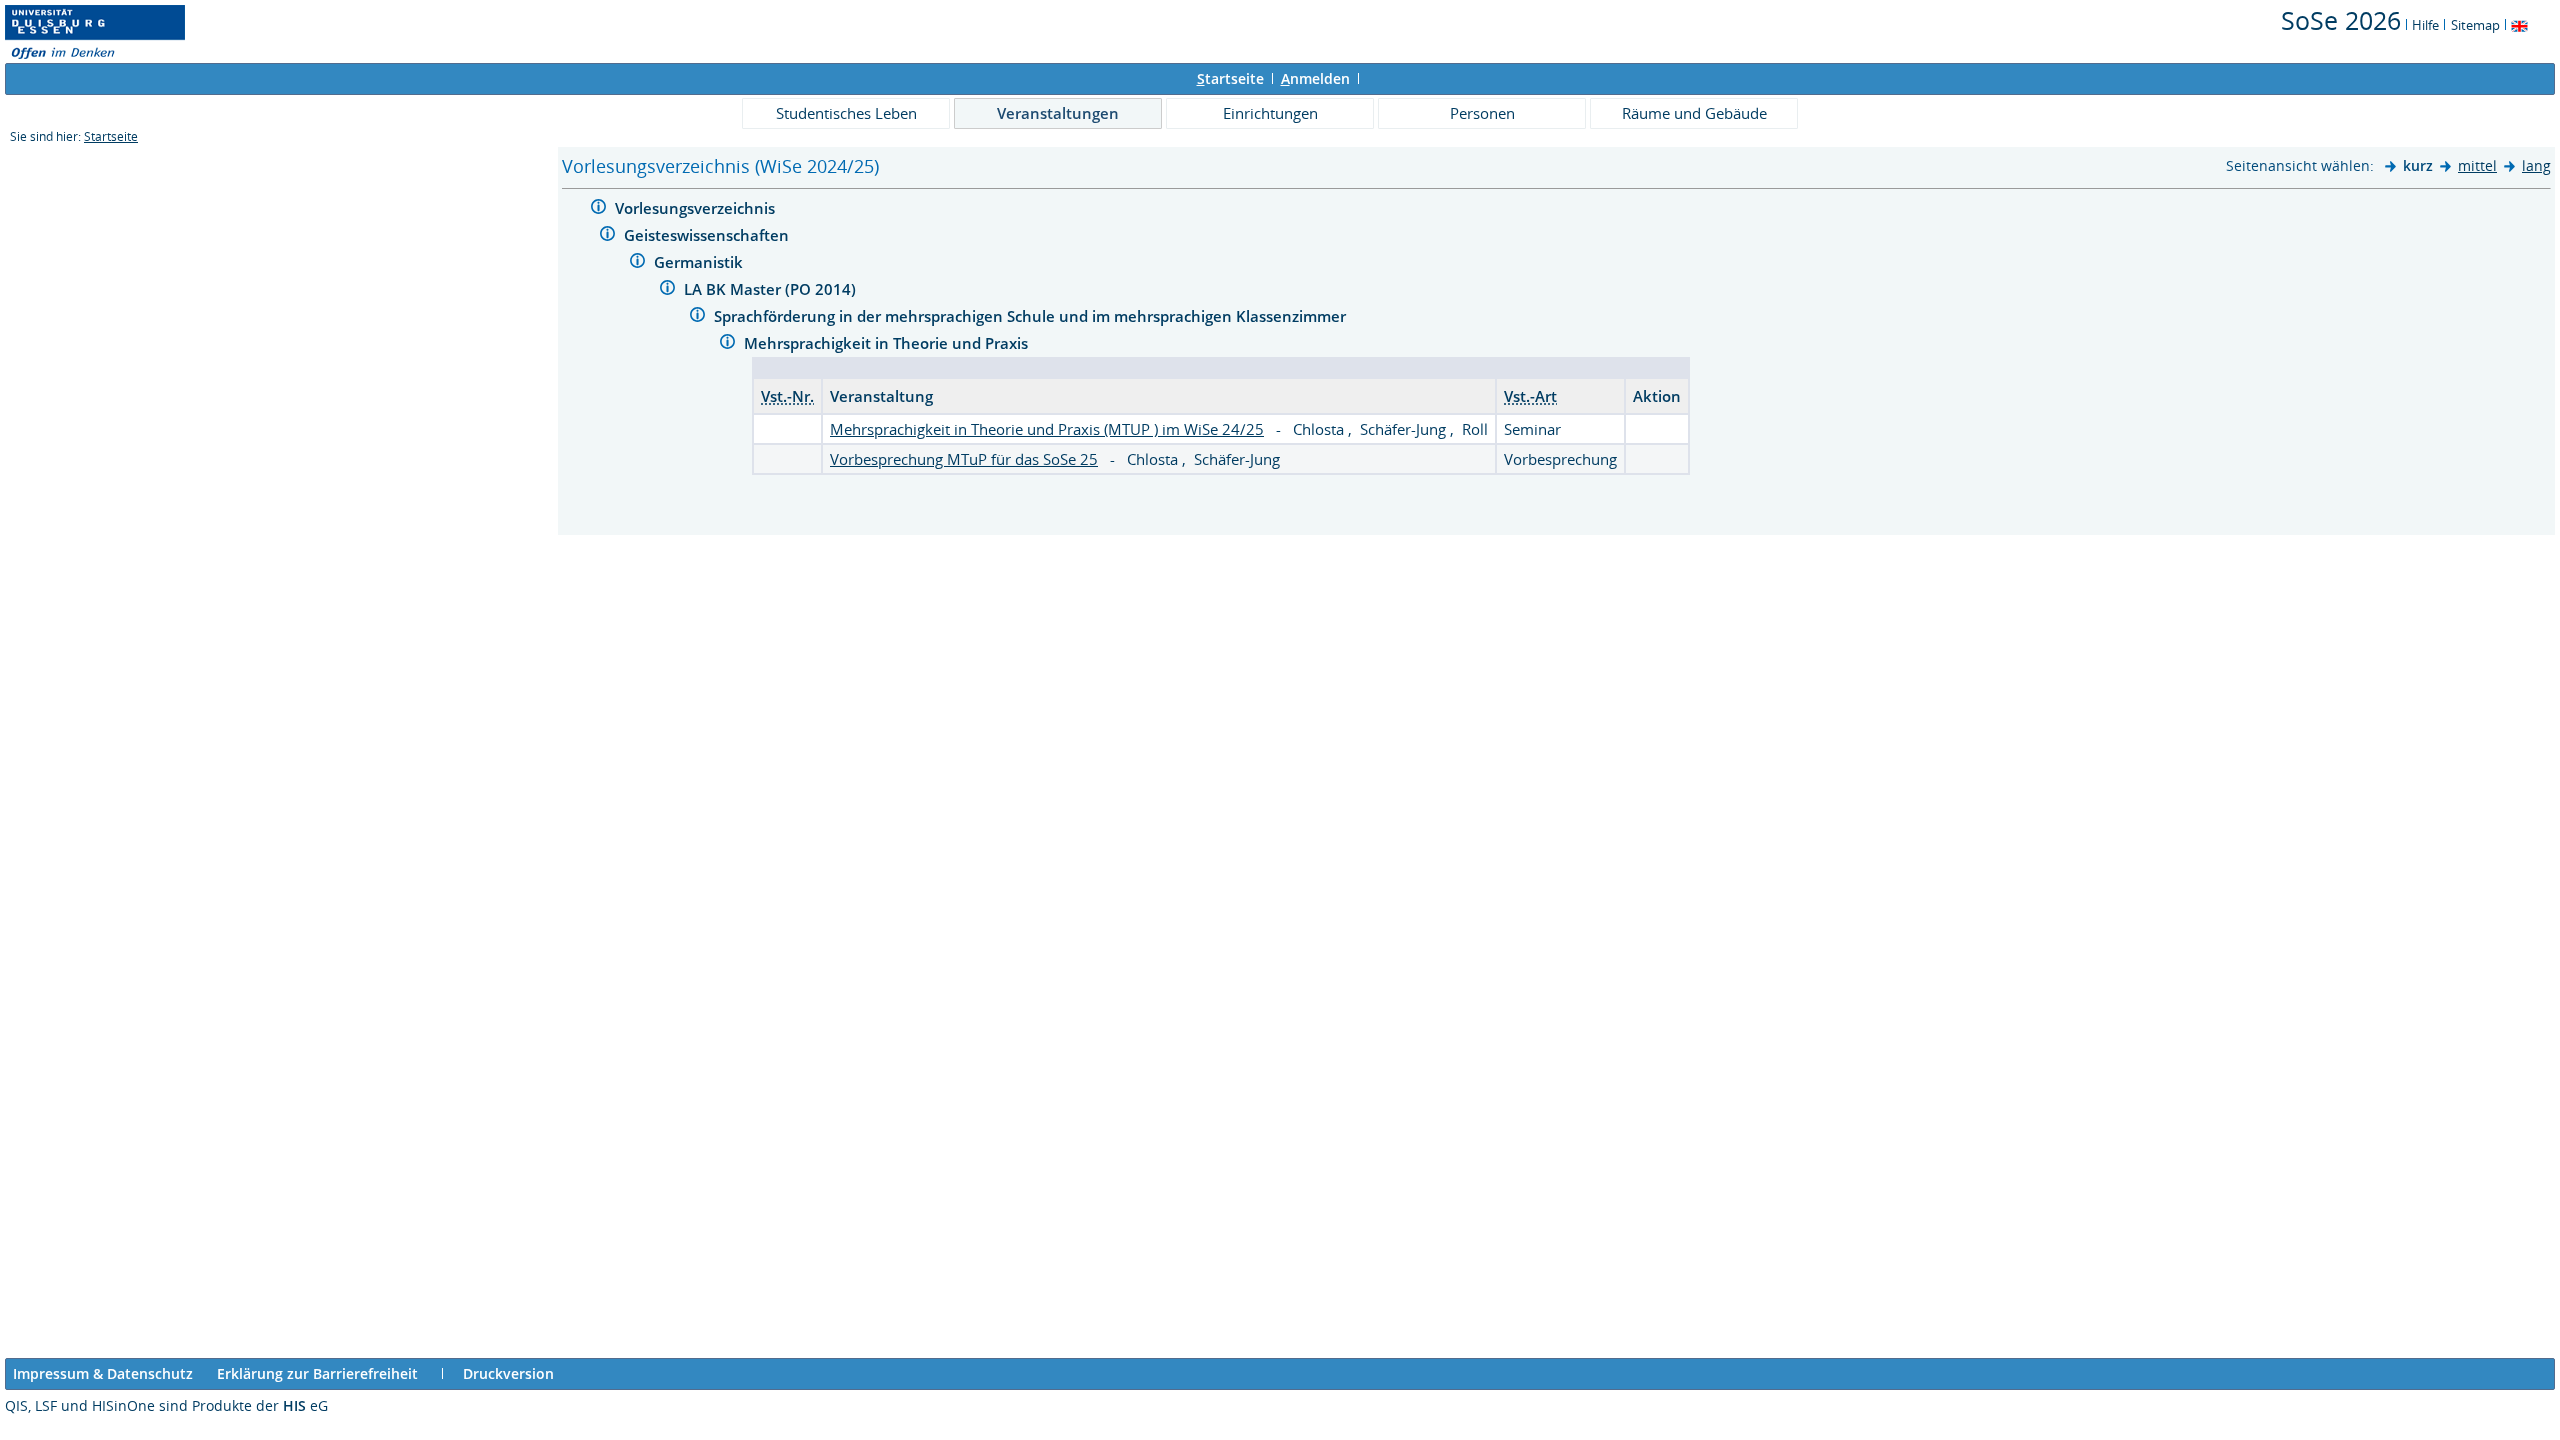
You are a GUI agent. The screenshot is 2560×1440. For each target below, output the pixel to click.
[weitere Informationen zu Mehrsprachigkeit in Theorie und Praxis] (727, 344)
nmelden (1315, 78)
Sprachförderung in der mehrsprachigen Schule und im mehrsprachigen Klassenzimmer (1032, 316)
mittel (2477, 165)
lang (2536, 165)
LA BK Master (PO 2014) (772, 289)
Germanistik (700, 262)
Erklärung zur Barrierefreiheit (317, 1373)
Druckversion (508, 1373)
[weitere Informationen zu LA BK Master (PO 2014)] (667, 290)
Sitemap (2475, 25)
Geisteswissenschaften (708, 235)
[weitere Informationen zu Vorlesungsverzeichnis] (598, 209)
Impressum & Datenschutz (103, 1373)
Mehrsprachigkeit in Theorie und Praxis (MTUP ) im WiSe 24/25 (1047, 429)
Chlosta (1320, 429)
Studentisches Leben (846, 113)
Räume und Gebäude (1694, 113)
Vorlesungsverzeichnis (697, 208)
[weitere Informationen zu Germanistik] (637, 263)
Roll (1475, 429)
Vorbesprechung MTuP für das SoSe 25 (964, 459)
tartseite (1230, 78)
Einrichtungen (1270, 113)
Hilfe (2425, 25)
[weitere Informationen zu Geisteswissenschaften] (607, 236)
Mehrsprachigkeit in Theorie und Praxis (888, 343)
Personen (1482, 113)
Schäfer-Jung (1405, 429)
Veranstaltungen (1058, 113)
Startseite (111, 136)
